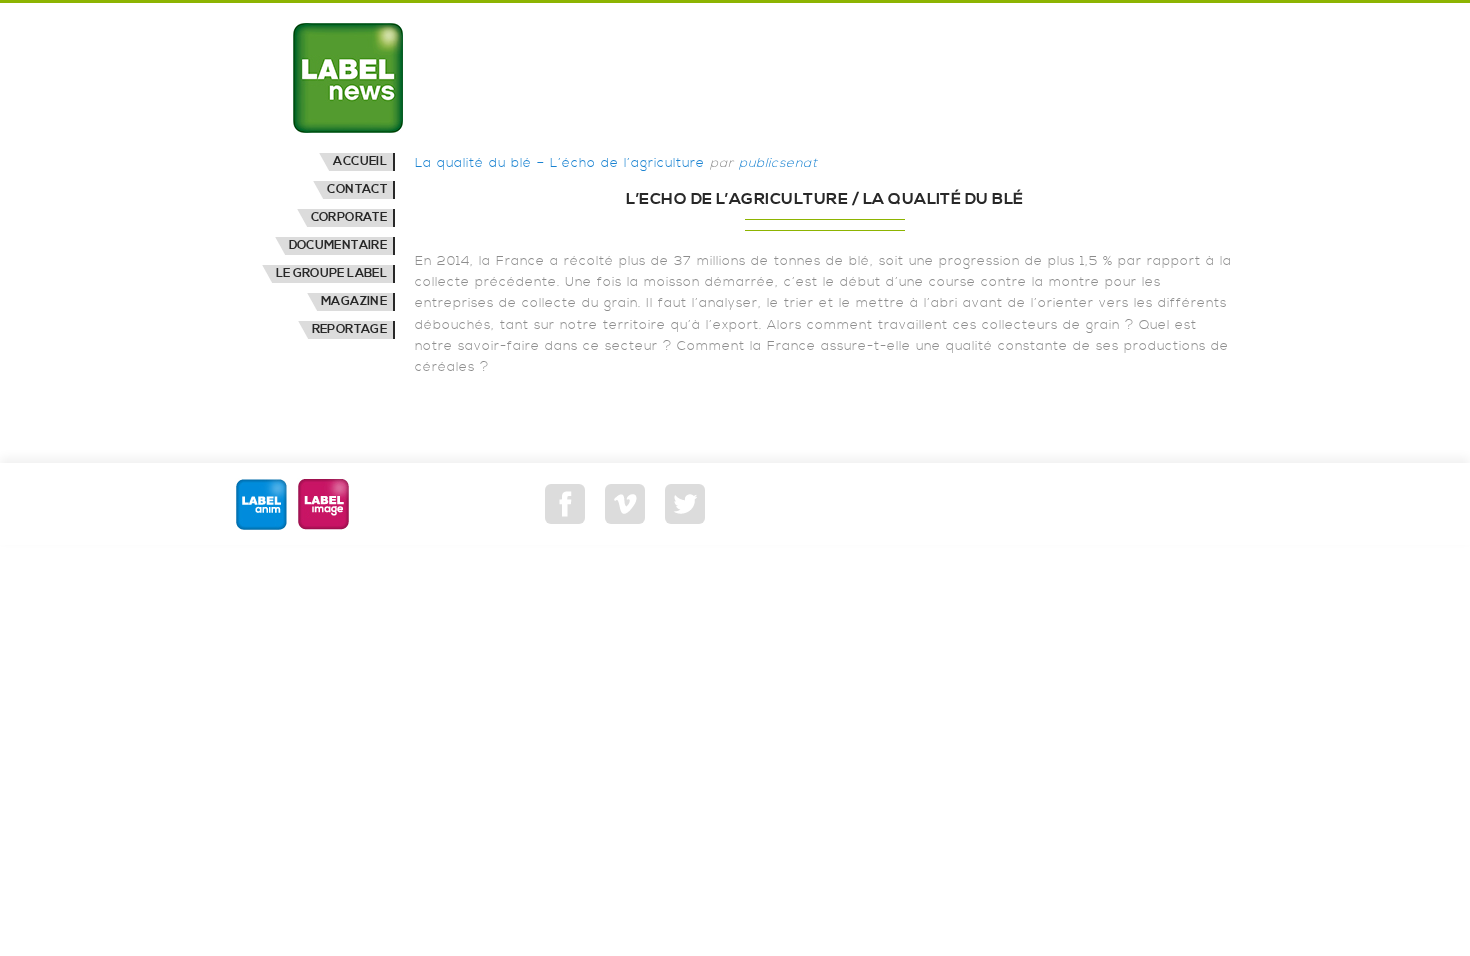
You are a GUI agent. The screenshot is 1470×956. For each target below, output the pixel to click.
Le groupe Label (331, 273)
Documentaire (338, 245)
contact (357, 189)
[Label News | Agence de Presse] (348, 78)
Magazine (354, 301)
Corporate (349, 217)
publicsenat (778, 163)
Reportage (349, 329)
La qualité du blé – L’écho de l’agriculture (560, 163)
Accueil (360, 161)
